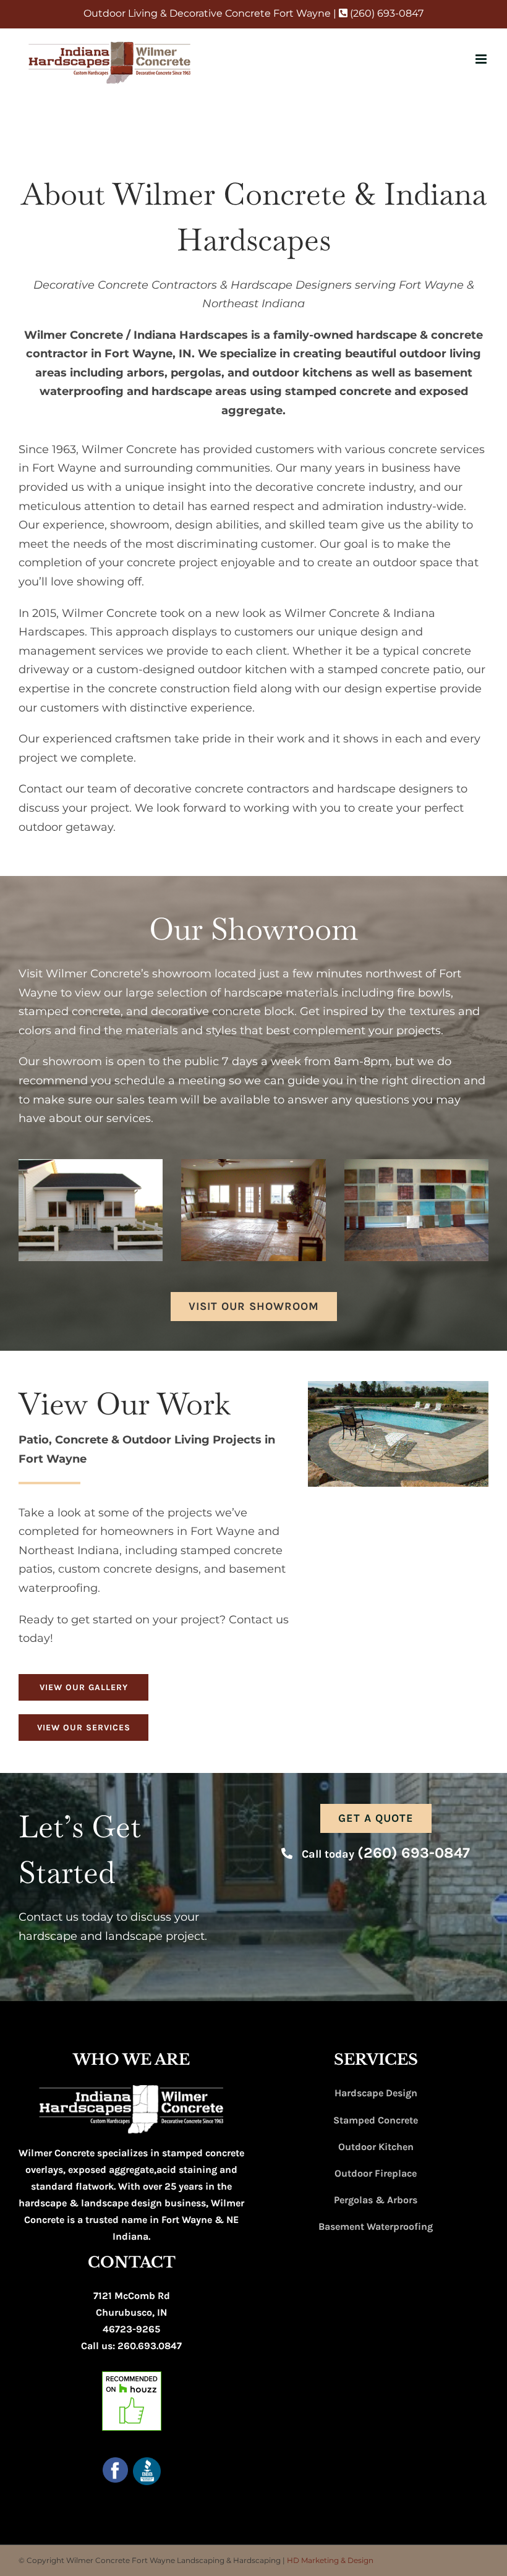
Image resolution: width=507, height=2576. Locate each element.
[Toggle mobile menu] (482, 59)
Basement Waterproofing (376, 2226)
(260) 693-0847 (386, 13)
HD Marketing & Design (330, 2560)
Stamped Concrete (376, 2120)
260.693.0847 (150, 2346)
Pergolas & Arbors (376, 2200)
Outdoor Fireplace (376, 2173)
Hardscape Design (376, 2093)
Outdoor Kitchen (376, 2147)
